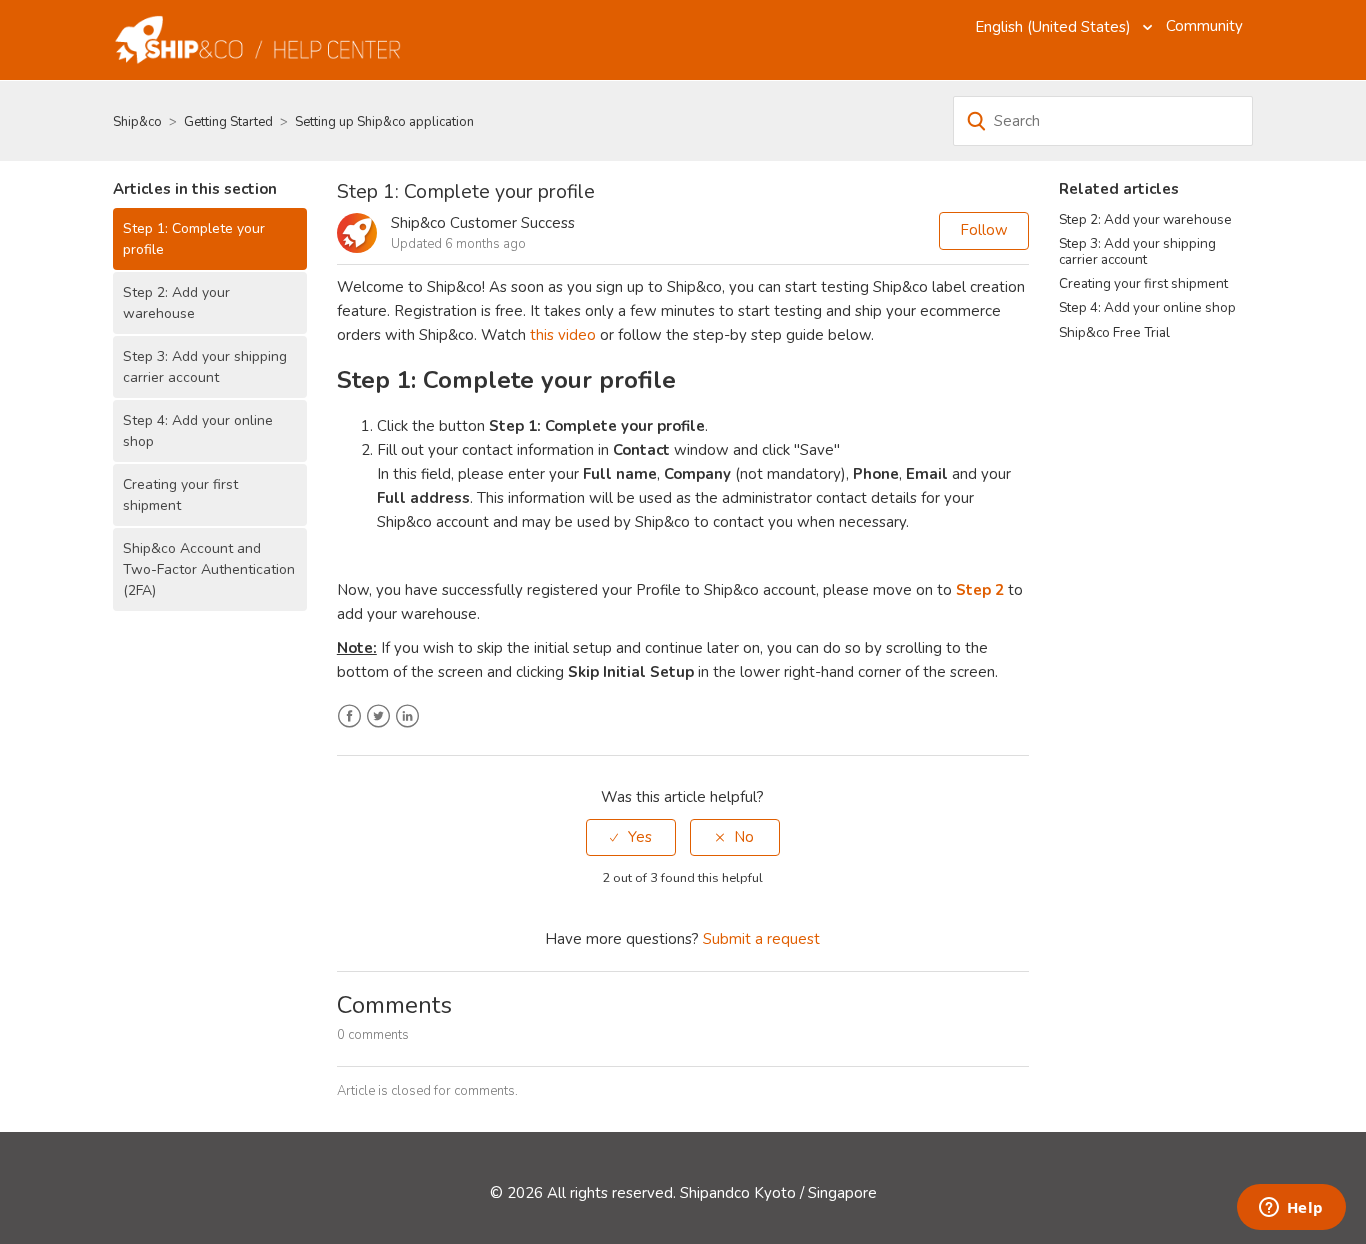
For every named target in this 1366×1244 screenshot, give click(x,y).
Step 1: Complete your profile (194, 239)
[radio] (631, 837)
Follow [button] (984, 230)
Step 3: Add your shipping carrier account (205, 367)
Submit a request (761, 939)
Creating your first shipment (180, 495)
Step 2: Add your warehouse (176, 303)
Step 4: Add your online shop (198, 431)
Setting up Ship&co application (384, 122)
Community (1204, 26)
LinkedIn (407, 716)
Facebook (349, 716)
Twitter (378, 716)
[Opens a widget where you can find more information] (1291, 1209)
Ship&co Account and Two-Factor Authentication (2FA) (209, 569)
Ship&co (137, 122)
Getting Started (228, 122)
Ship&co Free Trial (1114, 332)
